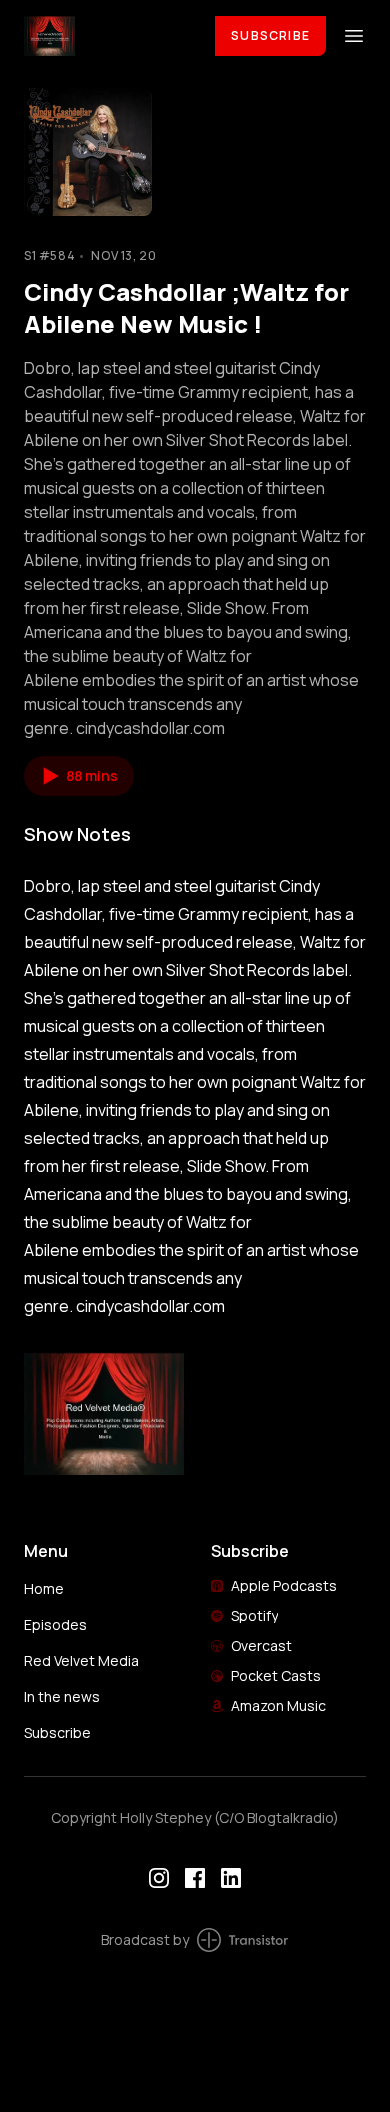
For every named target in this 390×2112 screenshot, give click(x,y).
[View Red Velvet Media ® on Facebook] (195, 1878)
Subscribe (270, 35)
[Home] (107, 35)
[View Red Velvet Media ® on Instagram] (159, 1878)
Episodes (55, 1624)
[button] (79, 776)
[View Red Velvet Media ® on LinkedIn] (231, 1878)
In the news (62, 1696)
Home (44, 1588)
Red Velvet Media (81, 1660)
